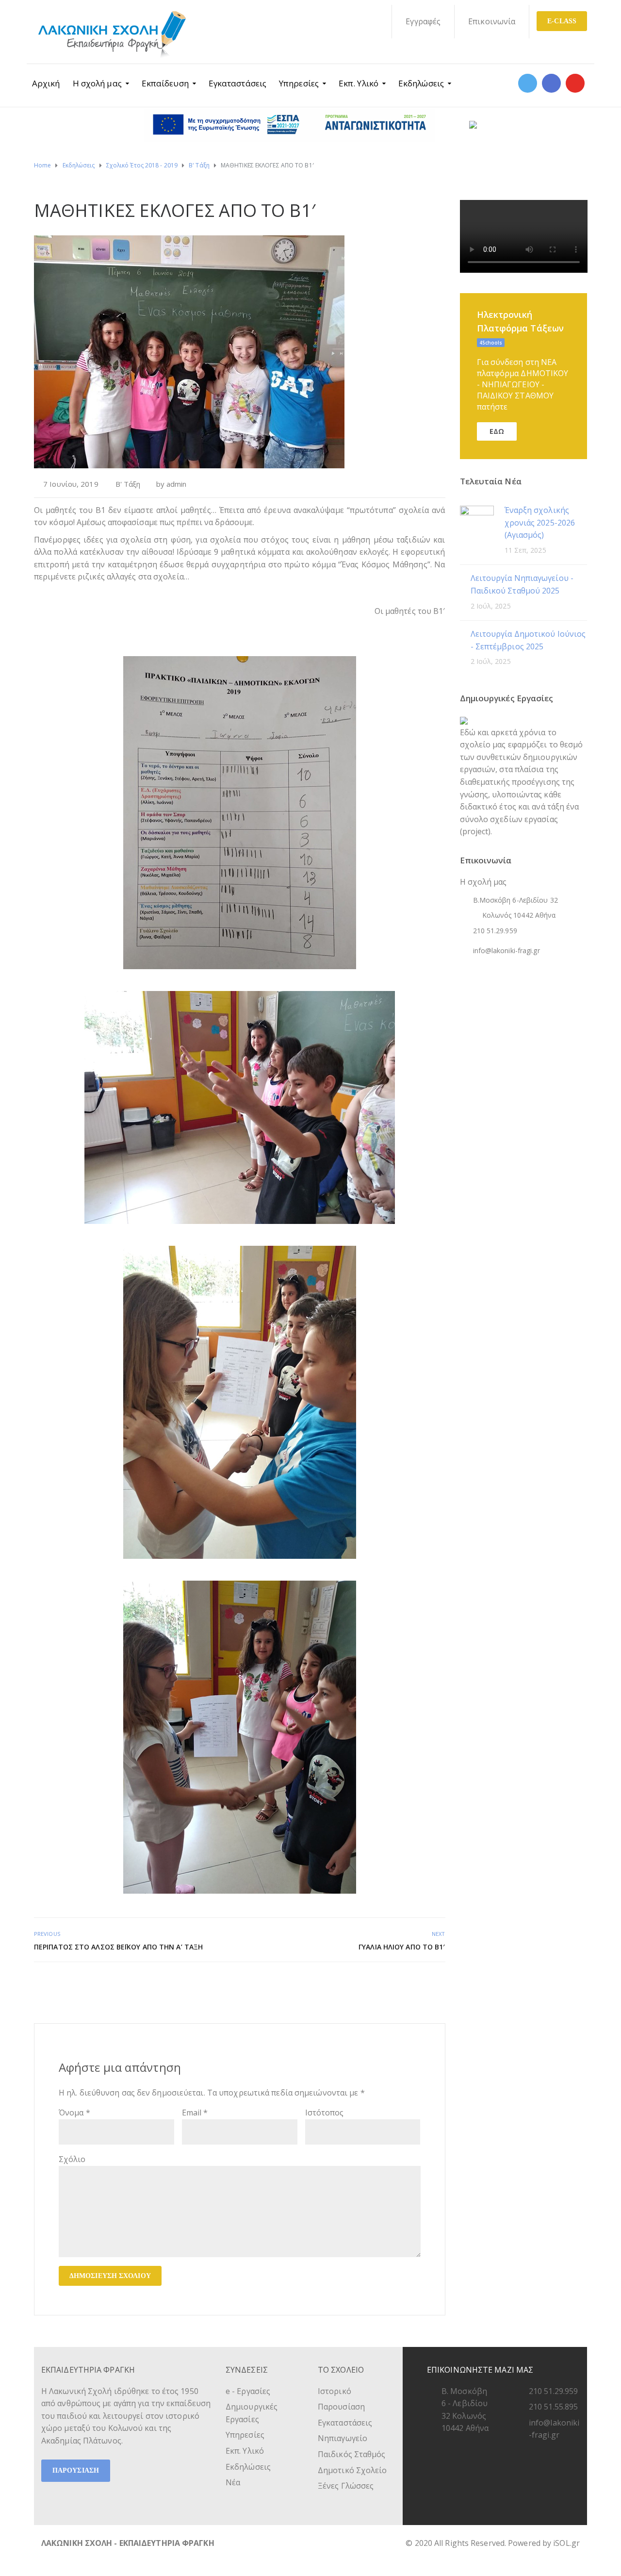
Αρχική (46, 83)
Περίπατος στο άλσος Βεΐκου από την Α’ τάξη (118, 1947)
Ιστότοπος (325, 2113)
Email (195, 2113)
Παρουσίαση (341, 2407)
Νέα (233, 2482)
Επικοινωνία (492, 21)
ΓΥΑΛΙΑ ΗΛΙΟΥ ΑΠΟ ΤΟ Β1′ (402, 1947)
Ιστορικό (335, 2391)
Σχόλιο (72, 2159)
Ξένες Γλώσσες (346, 2486)
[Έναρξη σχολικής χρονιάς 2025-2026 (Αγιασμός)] (477, 522)
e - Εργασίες (248, 2391)
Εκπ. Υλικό (359, 83)
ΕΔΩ (497, 431)
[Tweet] (417, 1983)
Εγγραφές (423, 21)
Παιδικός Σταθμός (352, 2454)
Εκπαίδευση (165, 83)
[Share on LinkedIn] (439, 1983)
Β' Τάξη (128, 484)
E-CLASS (562, 21)
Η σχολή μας (97, 83)
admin (177, 484)
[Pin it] (428, 1983)
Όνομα (74, 2113)
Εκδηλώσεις (421, 83)
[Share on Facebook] (407, 1983)
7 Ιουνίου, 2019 (71, 484)
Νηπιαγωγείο (343, 2438)
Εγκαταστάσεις (237, 83)
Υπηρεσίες (299, 83)
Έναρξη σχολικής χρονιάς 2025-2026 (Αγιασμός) (540, 522)
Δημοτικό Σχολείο (352, 2470)
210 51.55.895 (553, 2407)
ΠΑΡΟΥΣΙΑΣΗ (76, 2470)
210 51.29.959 (553, 2391)
